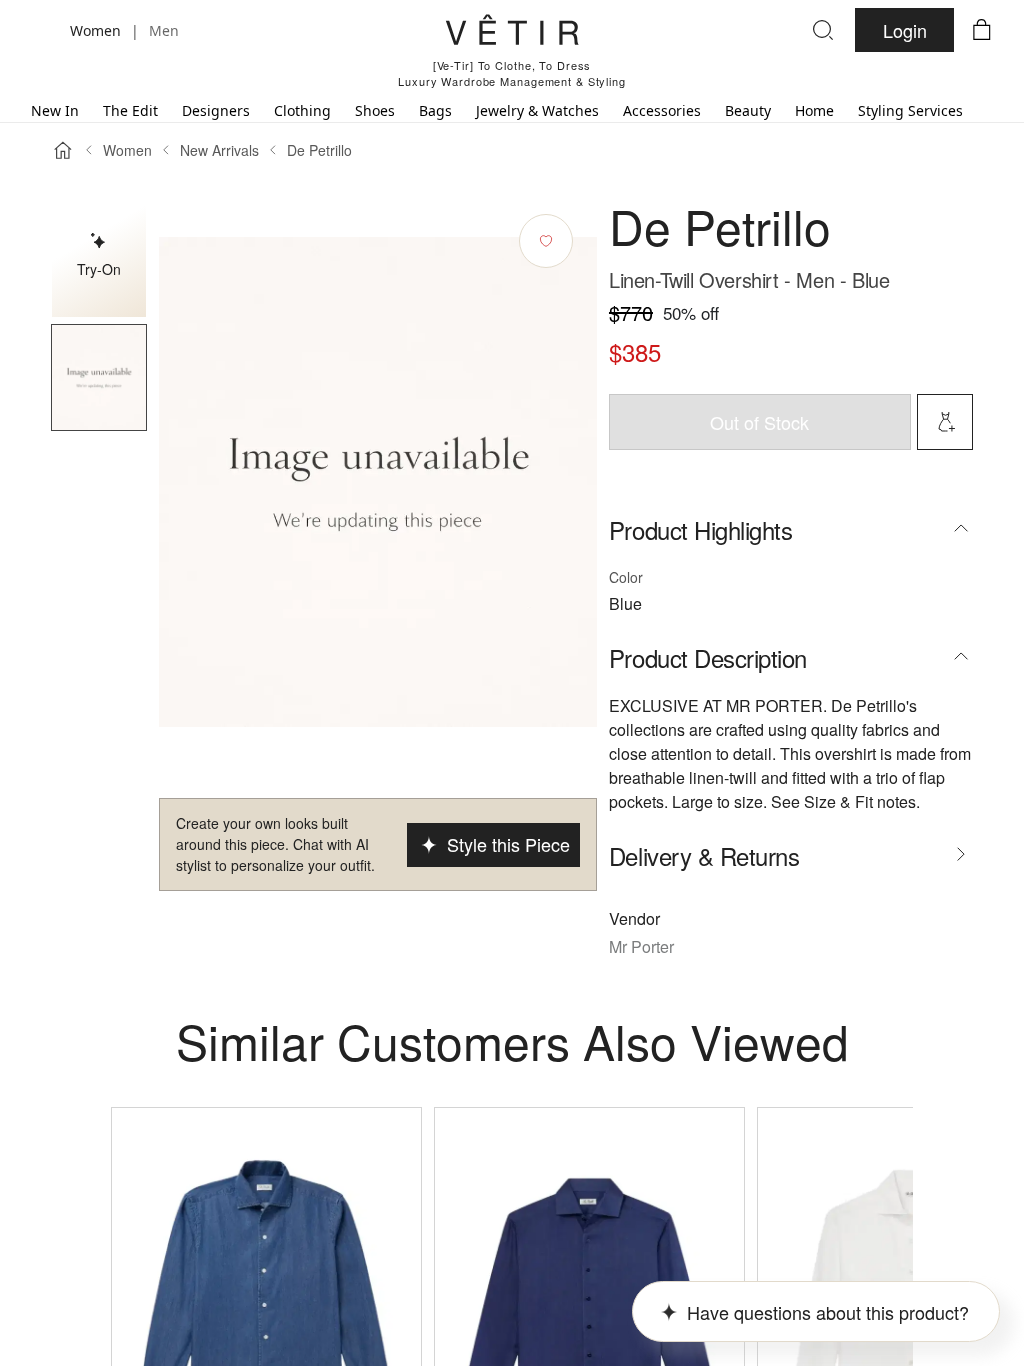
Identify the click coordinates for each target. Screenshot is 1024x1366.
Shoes (375, 110)
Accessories (662, 110)
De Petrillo (319, 150)
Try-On (99, 269)
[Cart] (982, 30)
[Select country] (42, 30)
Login (905, 30)
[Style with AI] (945, 422)
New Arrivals (219, 150)
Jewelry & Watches (537, 110)
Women (127, 150)
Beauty (748, 110)
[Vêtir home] (512, 33)
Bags (435, 110)
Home (814, 110)
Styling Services (910, 110)
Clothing (302, 110)
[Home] (63, 150)
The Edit (130, 110)
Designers (216, 110)
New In (55, 110)
